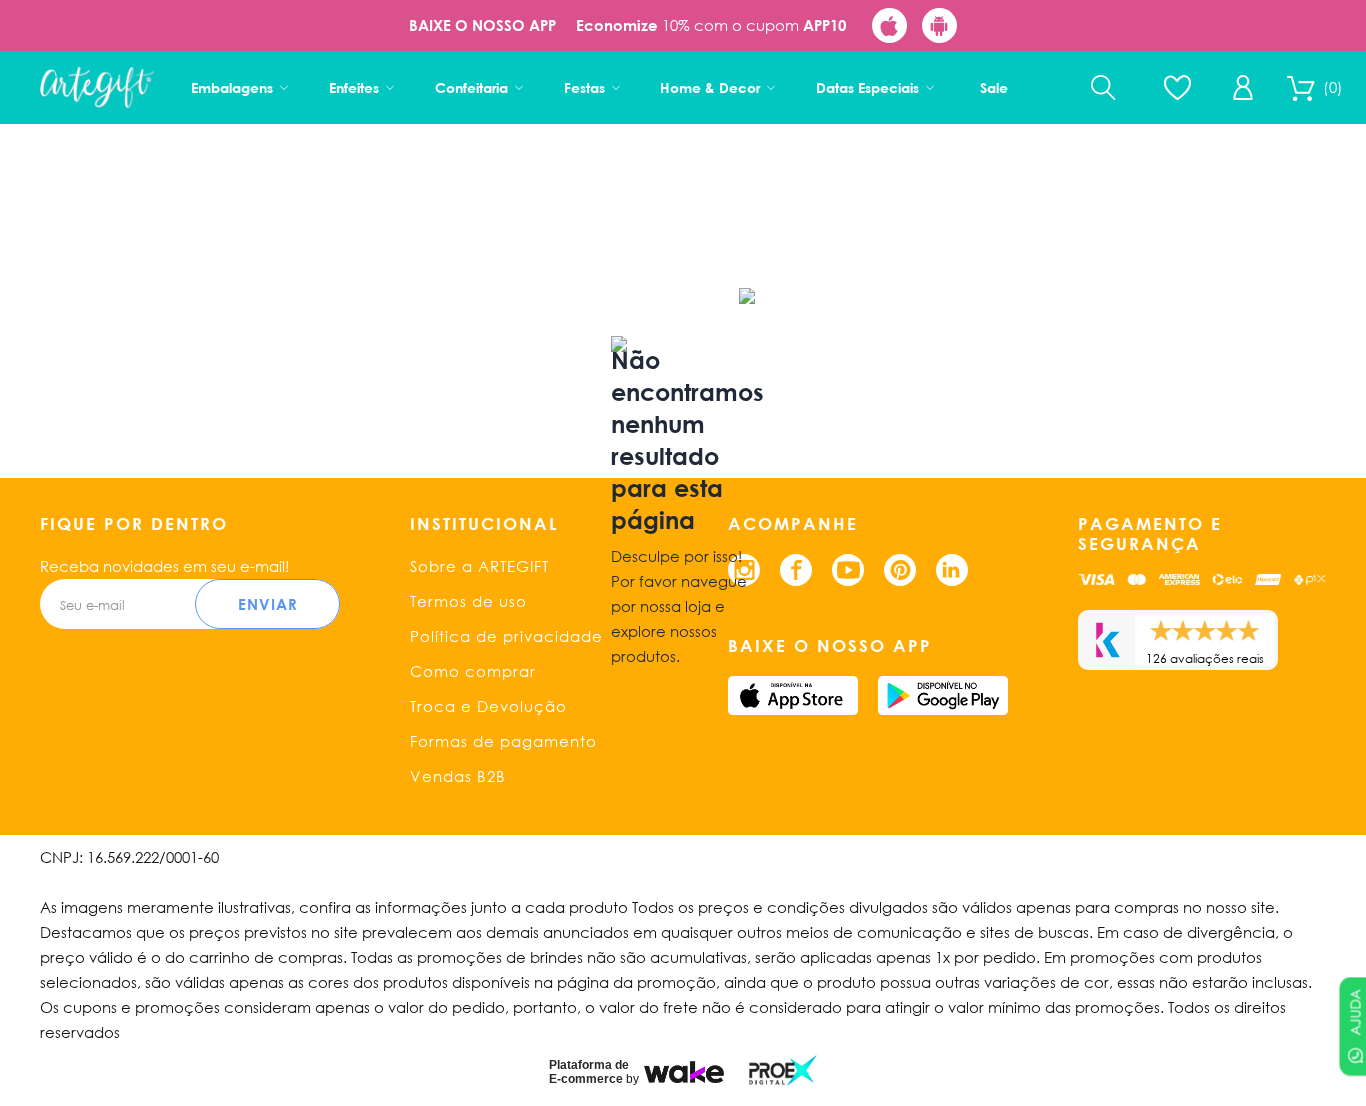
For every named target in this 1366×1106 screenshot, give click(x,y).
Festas (584, 87)
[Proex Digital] (783, 1070)
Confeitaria (471, 87)
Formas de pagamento (503, 741)
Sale (994, 87)
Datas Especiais (867, 87)
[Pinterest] (900, 570)
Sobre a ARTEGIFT (479, 566)
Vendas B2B (458, 776)
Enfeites (354, 87)
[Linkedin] (952, 570)
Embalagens (232, 87)
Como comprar (473, 671)
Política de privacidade (506, 636)
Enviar (268, 604)
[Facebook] (796, 570)
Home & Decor (710, 87)
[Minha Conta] (1243, 87)
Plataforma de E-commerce (589, 1072)
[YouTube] (848, 570)
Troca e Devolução (488, 706)
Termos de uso (468, 601)
